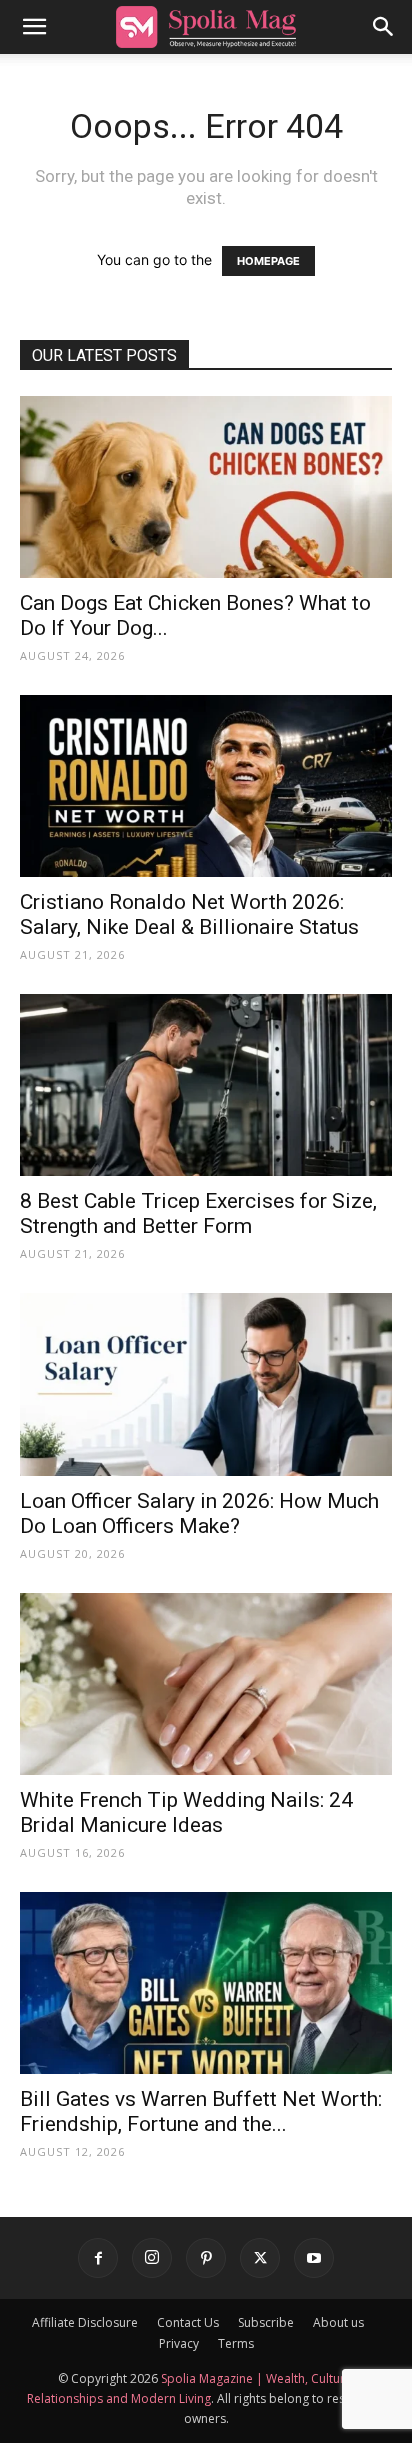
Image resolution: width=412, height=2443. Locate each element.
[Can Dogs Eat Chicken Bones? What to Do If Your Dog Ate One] (206, 487)
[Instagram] (152, 2258)
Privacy (179, 2343)
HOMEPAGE (268, 261)
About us (338, 2322)
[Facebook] (98, 2258)
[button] (34, 27)
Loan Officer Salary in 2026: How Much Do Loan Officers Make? (199, 1513)
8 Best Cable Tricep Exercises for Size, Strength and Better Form (198, 1213)
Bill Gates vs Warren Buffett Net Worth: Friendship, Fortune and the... (201, 2111)
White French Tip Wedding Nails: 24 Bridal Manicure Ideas (186, 1812)
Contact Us (188, 2322)
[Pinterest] (206, 2258)
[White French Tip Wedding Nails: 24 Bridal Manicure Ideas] (206, 1684)
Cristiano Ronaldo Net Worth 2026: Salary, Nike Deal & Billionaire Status (189, 914)
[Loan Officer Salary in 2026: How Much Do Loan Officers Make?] (206, 1384)
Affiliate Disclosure (85, 2322)
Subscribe (266, 2322)
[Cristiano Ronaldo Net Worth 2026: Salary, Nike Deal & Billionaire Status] (206, 786)
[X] (260, 2258)
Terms (236, 2343)
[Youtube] (314, 2258)
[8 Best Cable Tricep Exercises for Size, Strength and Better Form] (206, 1085)
